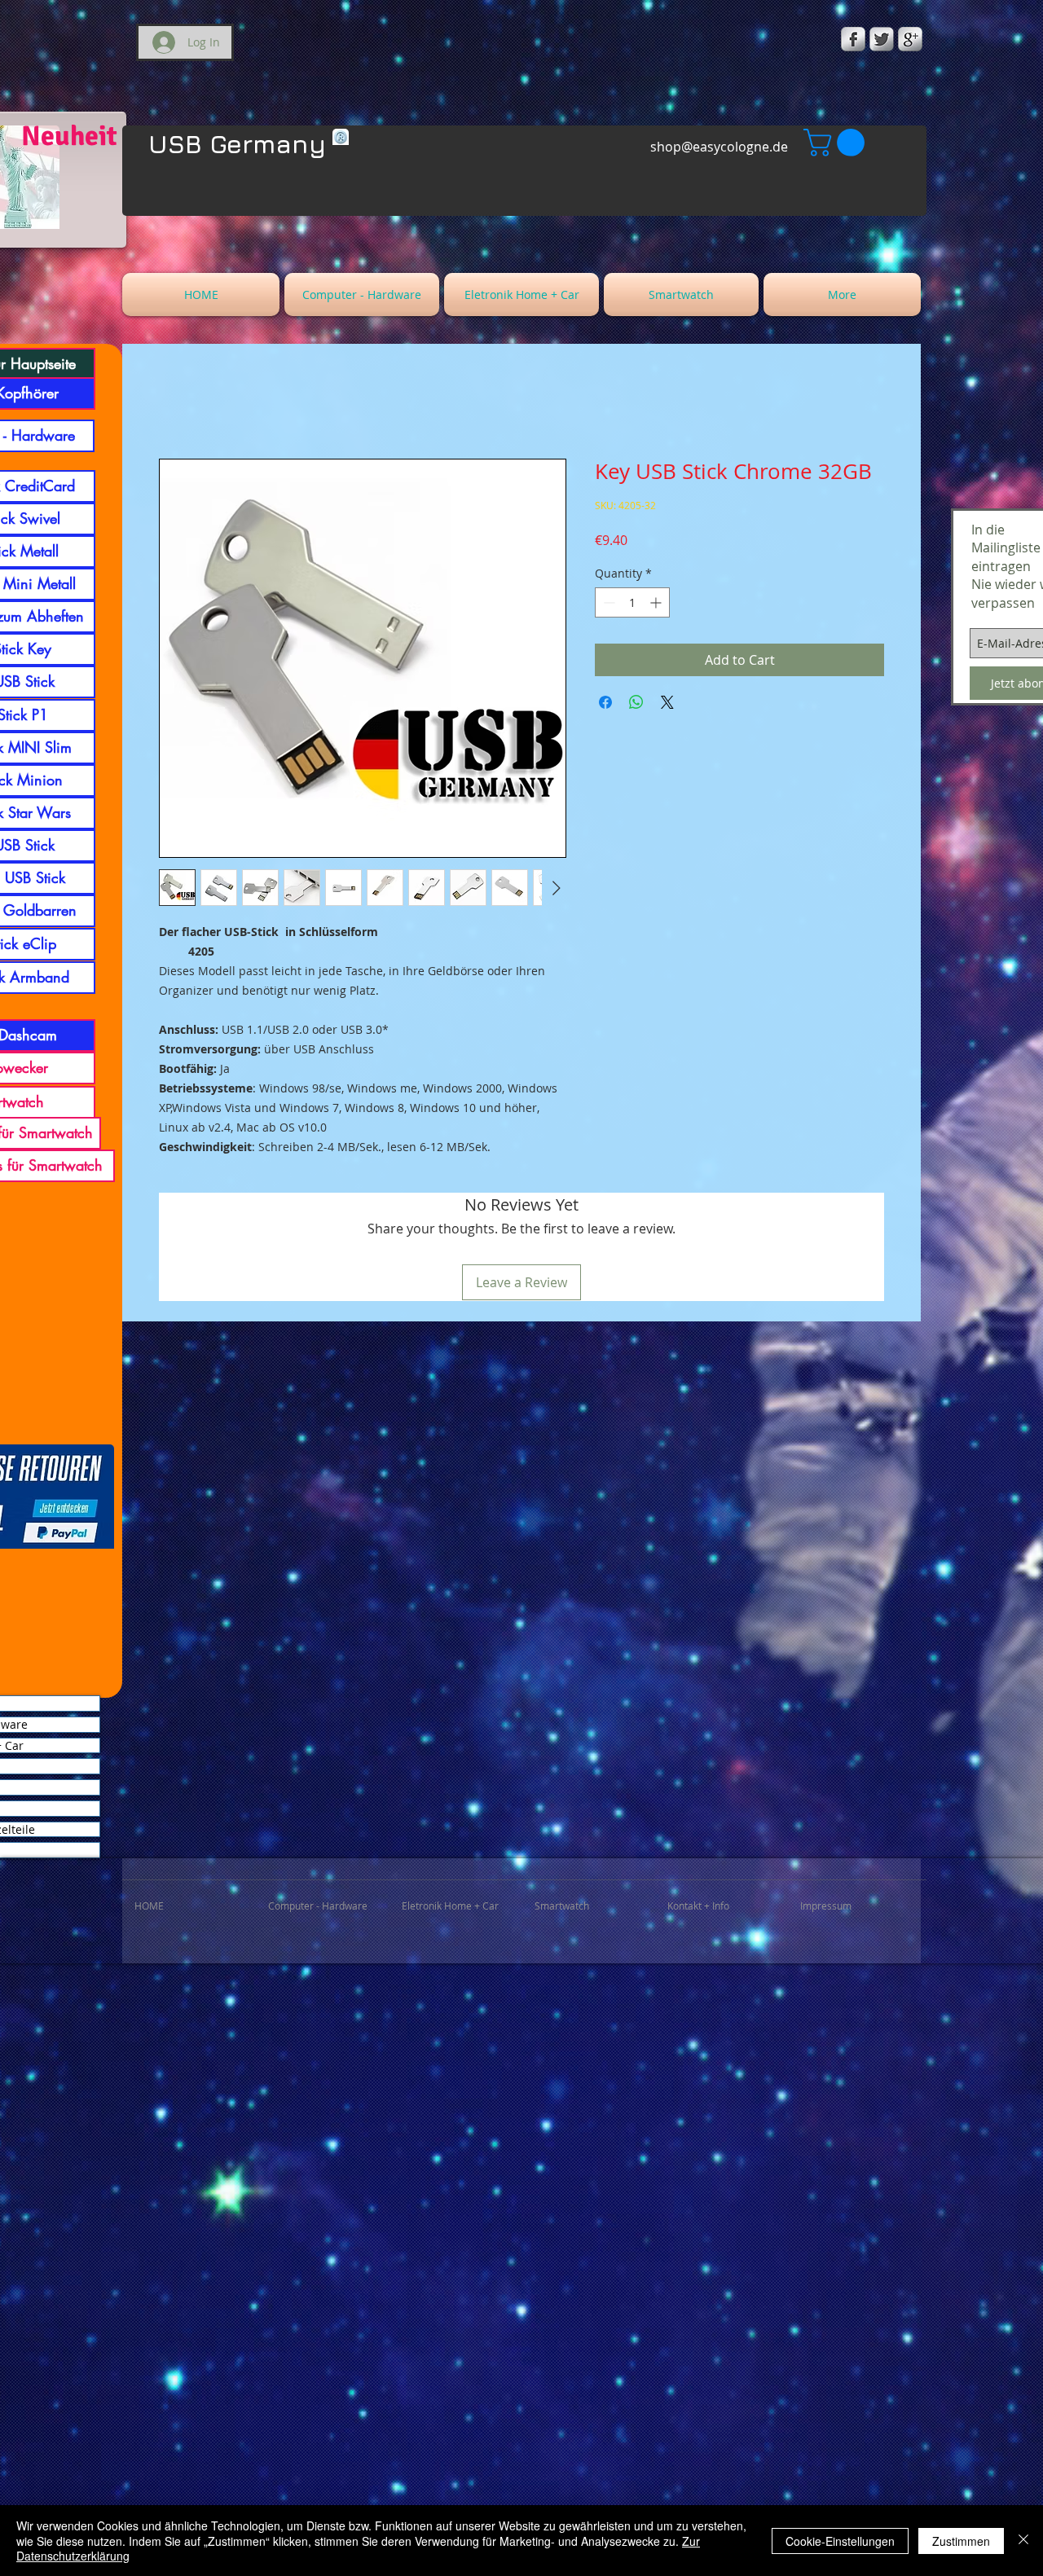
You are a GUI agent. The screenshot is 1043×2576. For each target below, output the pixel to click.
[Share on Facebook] (605, 702)
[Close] (1023, 2541)
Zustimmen (961, 2541)
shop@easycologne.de (719, 147)
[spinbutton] (632, 602)
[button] (837, 143)
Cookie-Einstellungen (840, 2541)
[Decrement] (607, 602)
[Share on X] (667, 702)
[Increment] (657, 602)
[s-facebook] (853, 39)
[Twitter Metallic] (882, 39)
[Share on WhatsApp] (636, 702)
